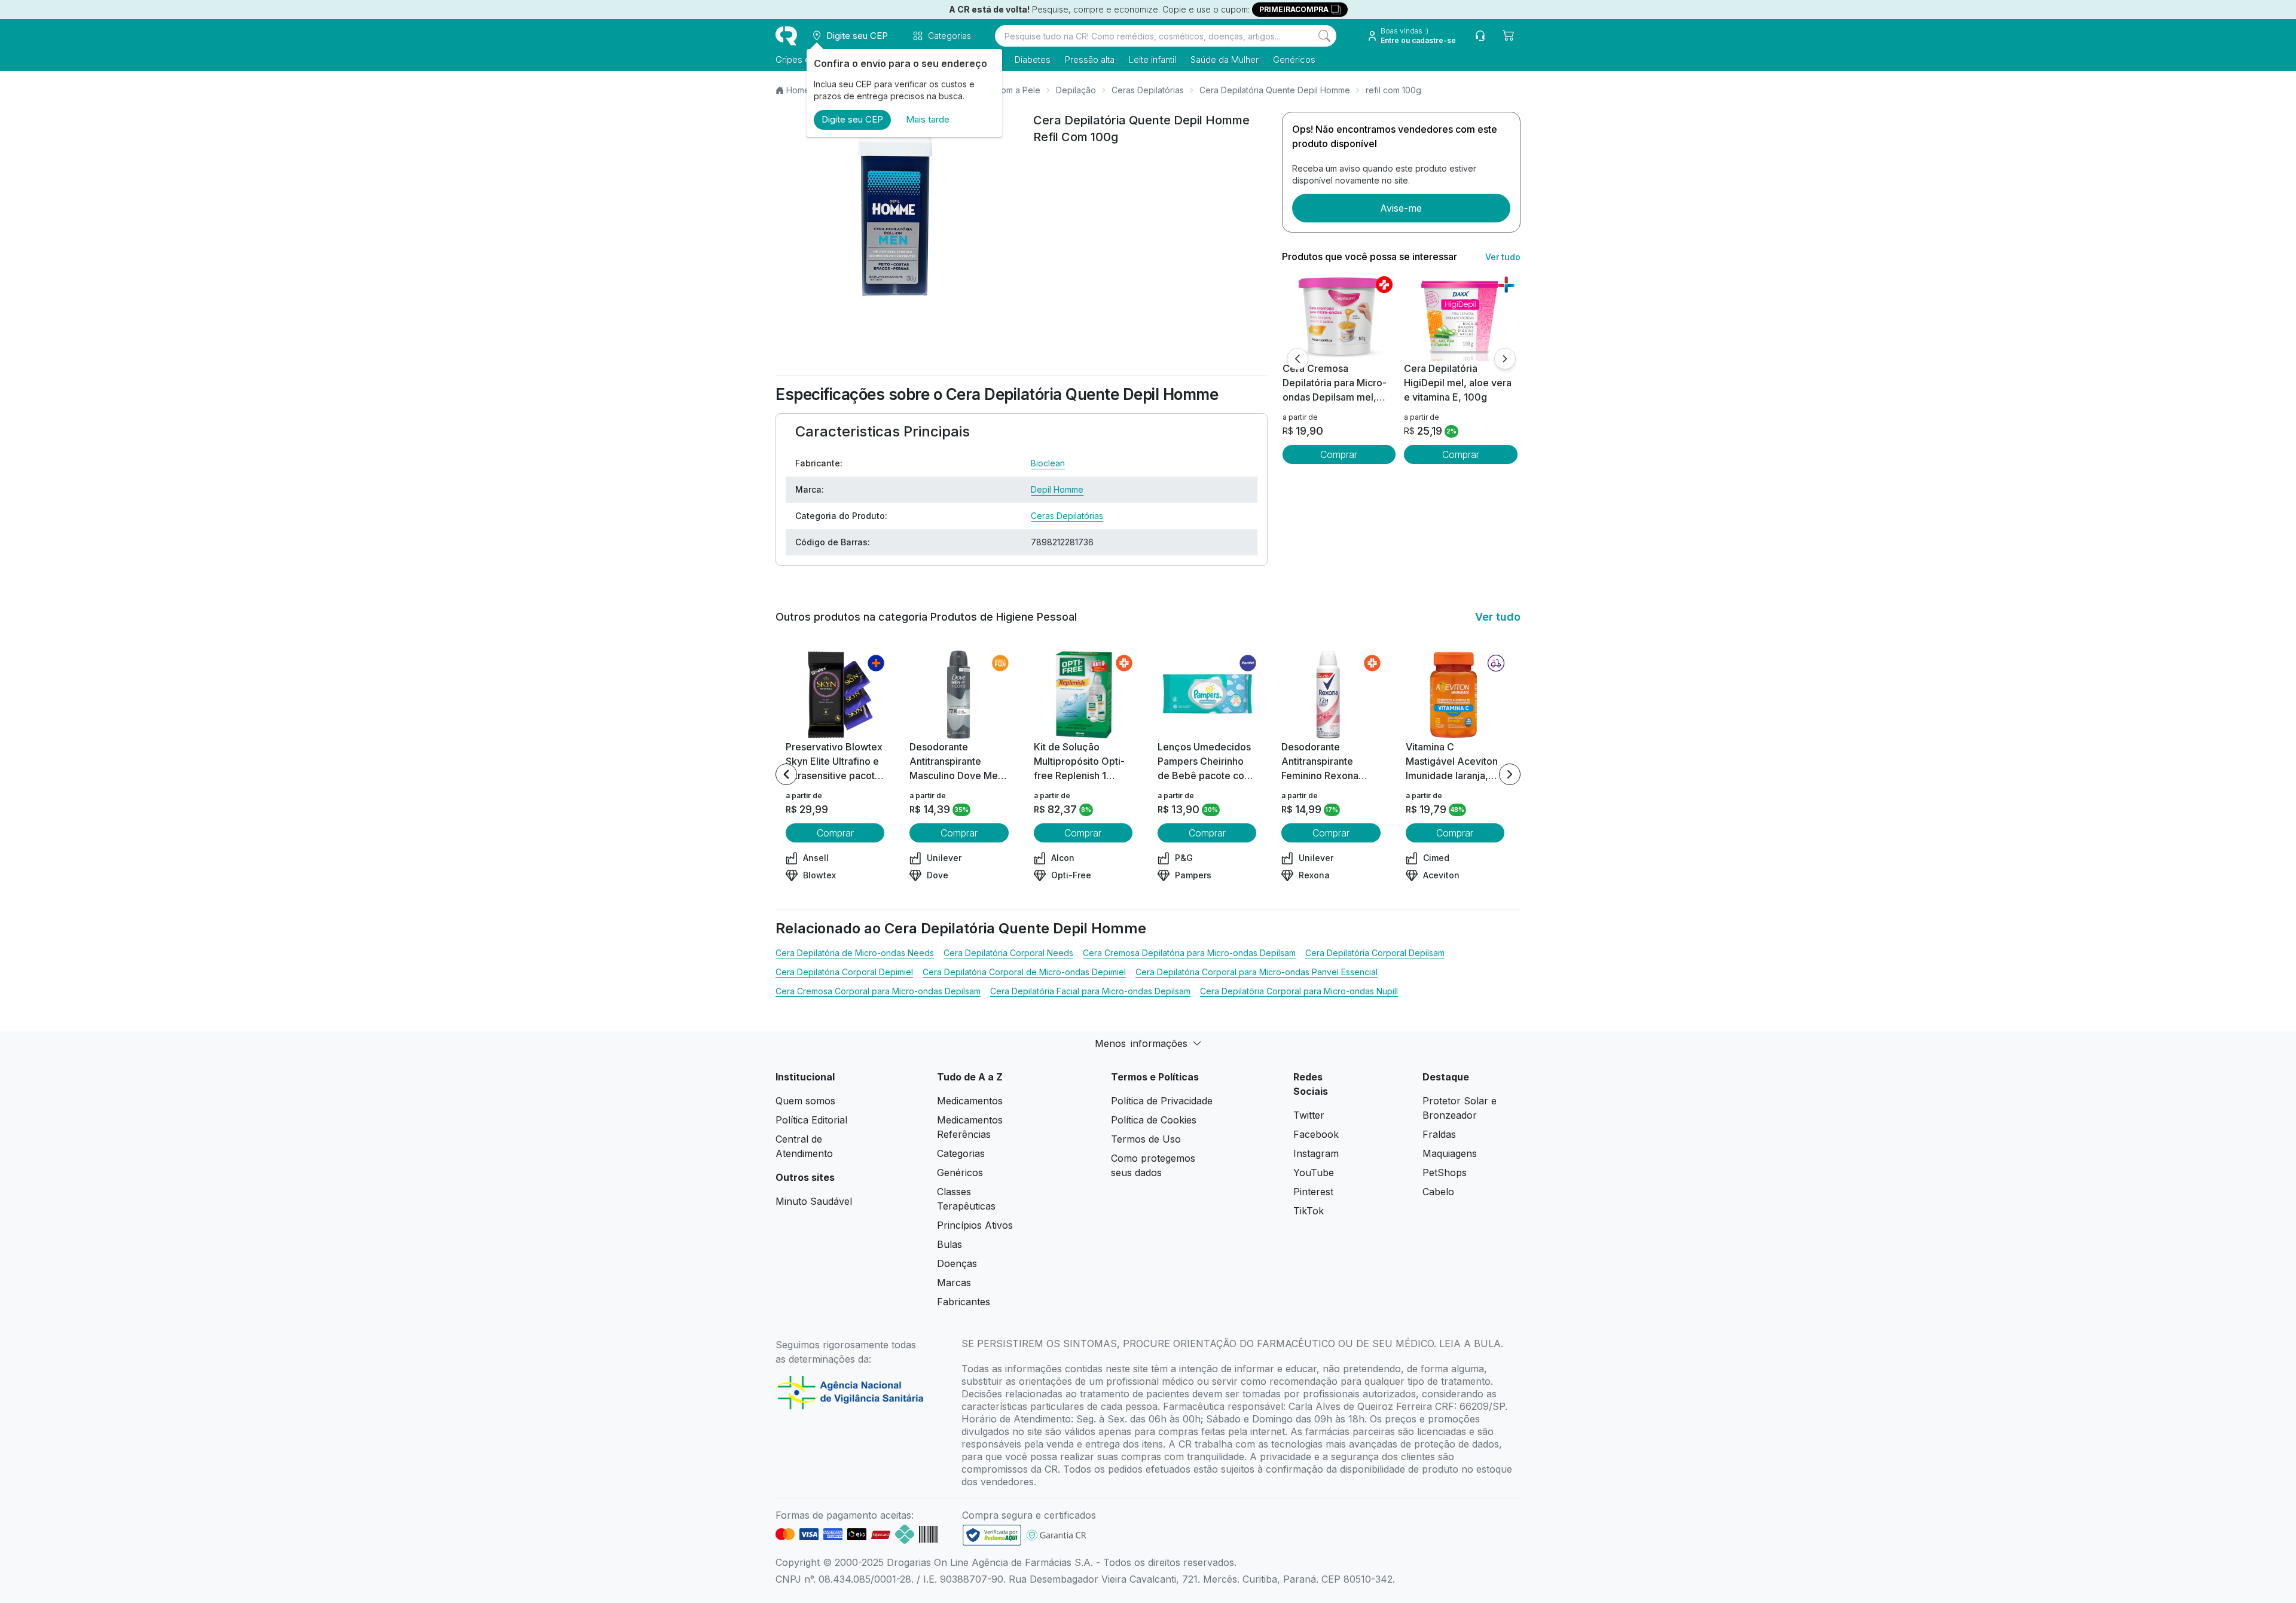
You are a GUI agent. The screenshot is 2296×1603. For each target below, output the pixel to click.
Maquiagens (1450, 1153)
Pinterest (1313, 1192)
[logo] (786, 36)
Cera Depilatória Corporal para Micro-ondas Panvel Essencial (1257, 972)
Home (798, 90)
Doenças (957, 1263)
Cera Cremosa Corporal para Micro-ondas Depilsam (878, 991)
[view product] (1339, 316)
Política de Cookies (1154, 1120)
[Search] (1324, 36)
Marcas (954, 1283)
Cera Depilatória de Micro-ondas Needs (855, 953)
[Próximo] (1505, 359)
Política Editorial (811, 1120)
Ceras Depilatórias (1148, 90)
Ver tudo (1503, 257)
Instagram (1316, 1153)
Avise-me (1401, 208)
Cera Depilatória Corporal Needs (1008, 953)
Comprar (1339, 454)
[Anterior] (1297, 359)
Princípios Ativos (975, 1225)
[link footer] (992, 1535)
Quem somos (805, 1101)
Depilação (1076, 90)
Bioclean (1048, 463)
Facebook (1316, 1134)
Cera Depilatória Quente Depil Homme (1275, 90)
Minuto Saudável (814, 1201)
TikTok (1309, 1211)
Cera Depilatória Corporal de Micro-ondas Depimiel (1024, 972)
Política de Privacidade (1162, 1101)
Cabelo (1438, 1192)
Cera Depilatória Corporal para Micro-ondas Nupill (1299, 991)
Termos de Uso (1146, 1139)
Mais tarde (928, 119)
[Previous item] (786, 774)
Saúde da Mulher (1225, 59)
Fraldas (1439, 1134)
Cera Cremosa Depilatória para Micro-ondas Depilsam (1189, 953)
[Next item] (1510, 774)
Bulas (949, 1244)
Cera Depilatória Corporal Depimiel (844, 972)
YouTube (1314, 1173)
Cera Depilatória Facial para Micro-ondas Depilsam (1090, 991)
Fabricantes (964, 1302)
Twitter (1309, 1115)
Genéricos (1294, 59)
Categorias (961, 1153)
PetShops (1445, 1173)
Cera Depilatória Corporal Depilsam (1375, 953)
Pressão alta (1090, 59)
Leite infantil (1152, 59)
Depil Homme (1057, 489)
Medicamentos (970, 1101)
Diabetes (1033, 59)
